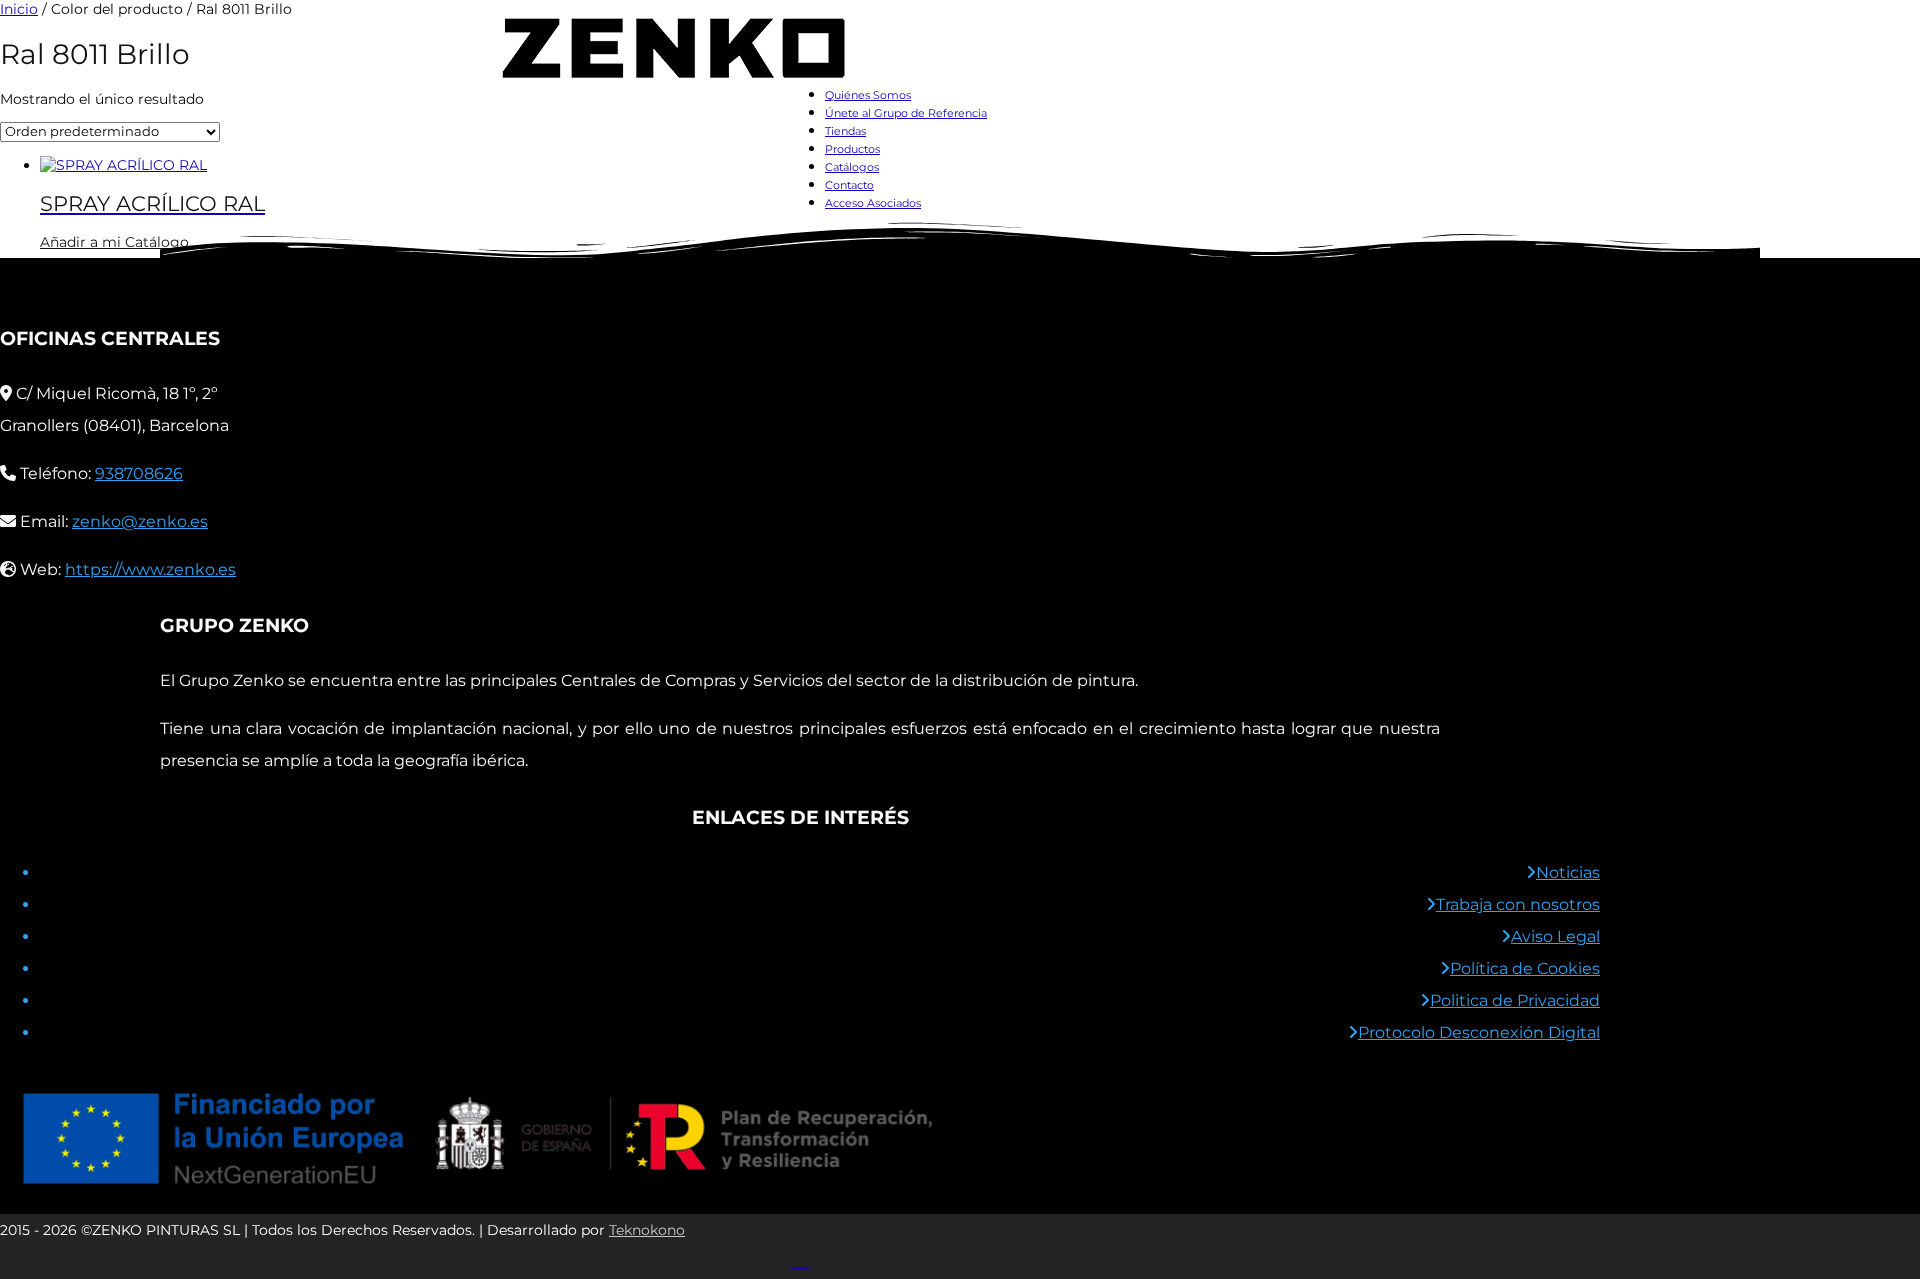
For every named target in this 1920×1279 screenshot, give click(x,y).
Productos (852, 149)
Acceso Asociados (873, 203)
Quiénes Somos (868, 95)
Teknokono (647, 1230)
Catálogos (852, 167)
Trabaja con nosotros (1518, 904)
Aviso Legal (1555, 936)
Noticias (1568, 872)
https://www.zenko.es (150, 569)
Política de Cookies (1525, 968)
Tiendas (845, 131)
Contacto (849, 185)
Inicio (19, 9)
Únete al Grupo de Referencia (906, 113)
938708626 (139, 473)
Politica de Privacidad (1515, 1000)
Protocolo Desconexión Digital (1479, 1032)
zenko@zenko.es (140, 521)
